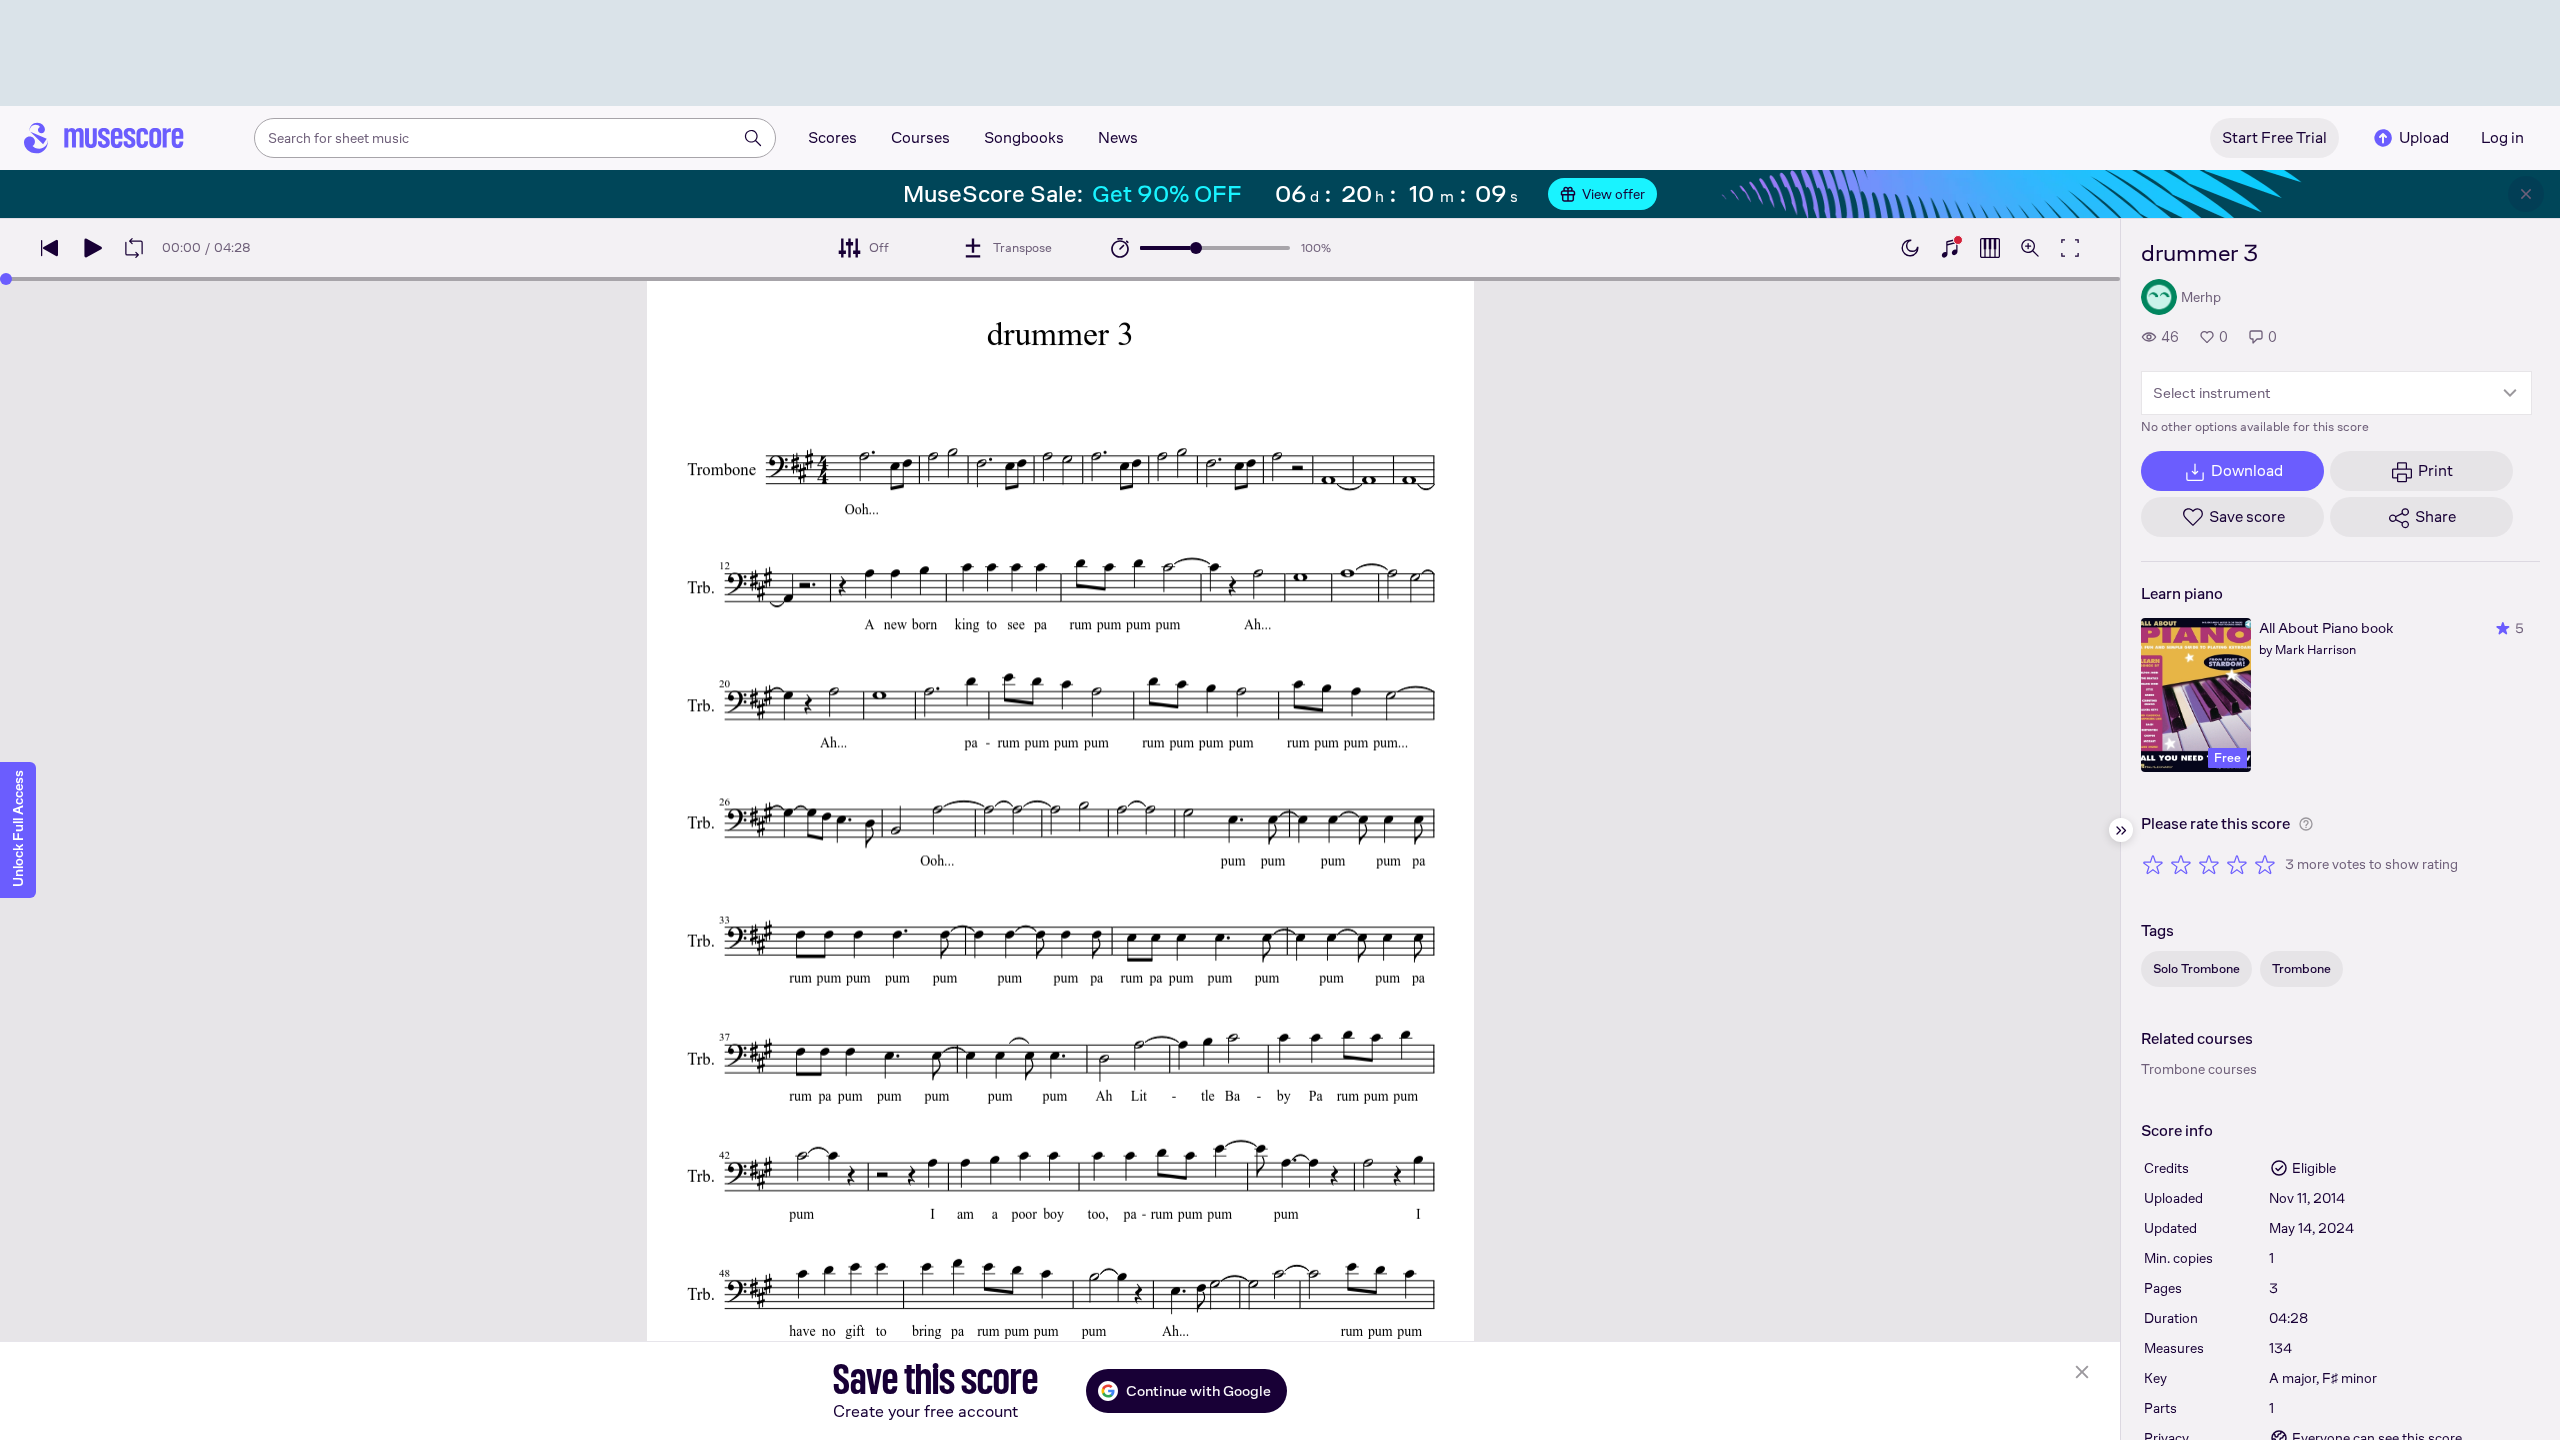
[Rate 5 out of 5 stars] (2265, 864)
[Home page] (104, 138)
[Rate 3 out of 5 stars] (2209, 864)
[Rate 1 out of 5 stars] (2153, 864)
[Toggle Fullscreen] (2070, 248)
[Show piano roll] (1990, 248)
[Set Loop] (134, 248)
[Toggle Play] (92, 248)
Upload (2424, 137)
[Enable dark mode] (1910, 248)
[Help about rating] (2306, 824)
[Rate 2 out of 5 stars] (2181, 864)
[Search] (753, 138)
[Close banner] (2526, 194)
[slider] (1196, 248)
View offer (1613, 194)
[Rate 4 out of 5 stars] (2237, 864)
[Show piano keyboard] (1950, 248)
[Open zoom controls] (2030, 248)
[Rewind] (50, 248)
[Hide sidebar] (2121, 830)
